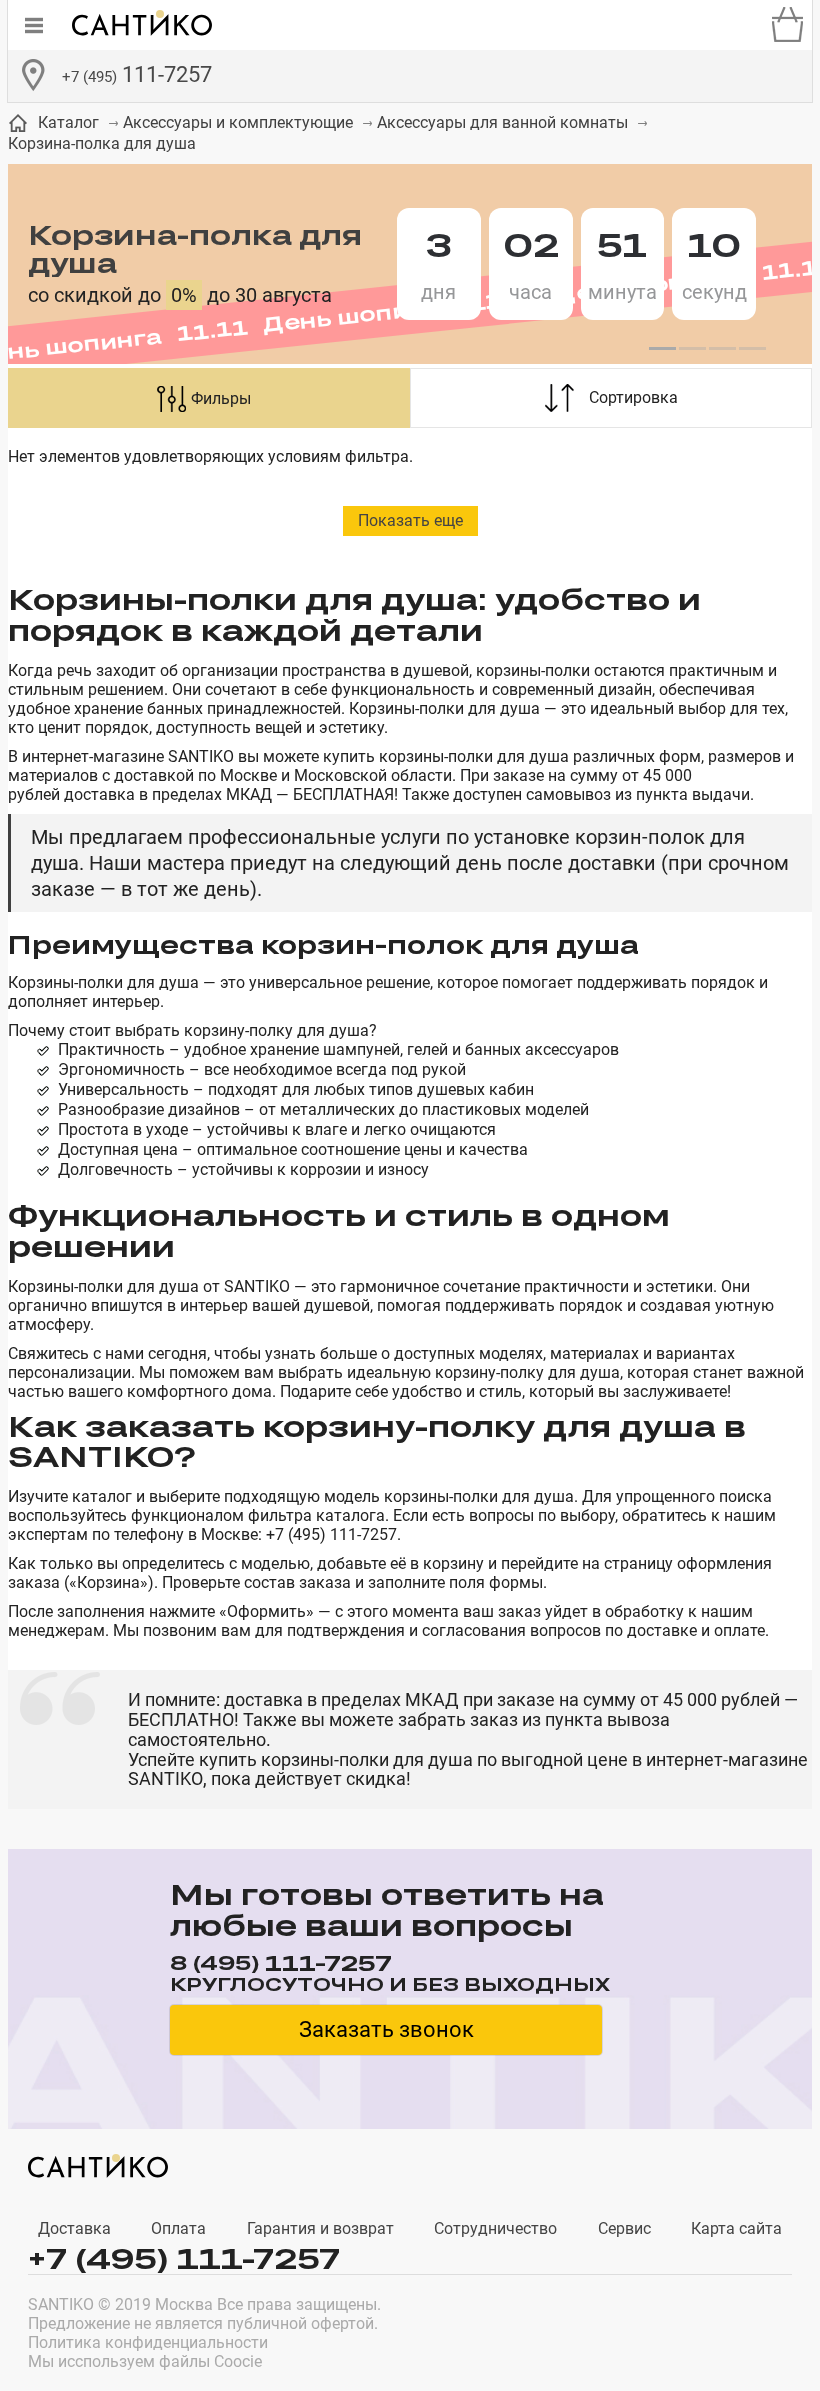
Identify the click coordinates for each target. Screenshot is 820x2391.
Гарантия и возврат (320, 2228)
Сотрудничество (495, 2228)
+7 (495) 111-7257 (184, 2258)
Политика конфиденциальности (148, 2342)
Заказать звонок (386, 2029)
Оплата (178, 2228)
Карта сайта (736, 2228)
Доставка (74, 2228)
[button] (662, 349)
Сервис (624, 2228)
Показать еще (410, 520)
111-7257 (137, 74)
